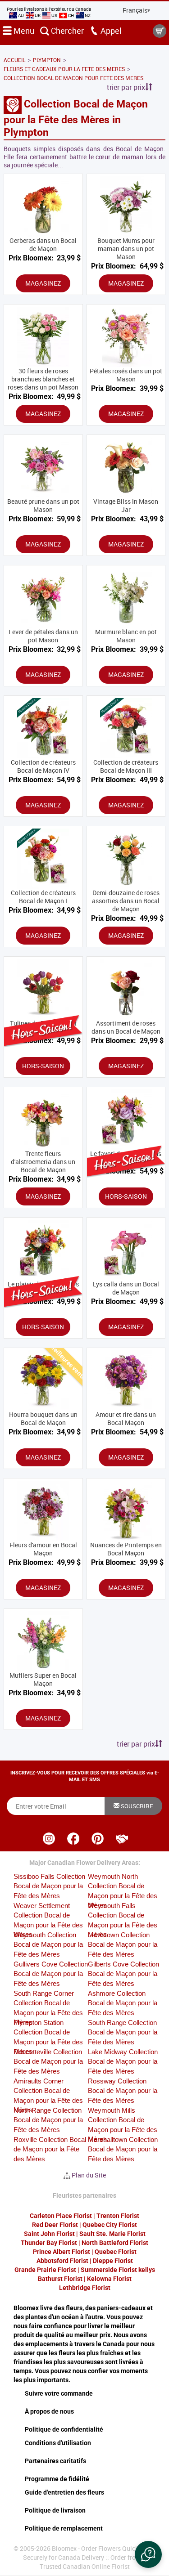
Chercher (66, 31)
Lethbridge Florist (85, 2288)
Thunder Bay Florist (49, 2243)
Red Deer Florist (55, 2225)
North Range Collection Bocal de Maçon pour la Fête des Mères (48, 2120)
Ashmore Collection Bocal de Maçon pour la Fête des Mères (123, 2003)
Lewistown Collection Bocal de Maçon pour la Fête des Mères (123, 1944)
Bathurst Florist (60, 2279)
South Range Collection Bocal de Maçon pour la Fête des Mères (123, 2032)
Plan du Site (89, 2175)
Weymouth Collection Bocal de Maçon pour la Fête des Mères (48, 1944)
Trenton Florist (118, 2216)
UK (38, 15)
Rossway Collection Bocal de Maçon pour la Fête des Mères (123, 2091)
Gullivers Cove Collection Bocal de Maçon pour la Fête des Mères (51, 1974)
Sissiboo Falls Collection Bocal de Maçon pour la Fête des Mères (49, 1886)
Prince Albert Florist (62, 2252)
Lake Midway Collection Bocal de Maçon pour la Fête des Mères (123, 2061)
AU (21, 15)
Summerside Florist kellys (118, 2270)
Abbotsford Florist (62, 2261)
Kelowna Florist (109, 2279)
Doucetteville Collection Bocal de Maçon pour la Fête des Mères (48, 2061)
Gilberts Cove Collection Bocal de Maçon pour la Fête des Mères (123, 1974)
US (54, 15)
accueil (14, 60)
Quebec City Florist (110, 2225)
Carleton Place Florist (61, 2216)
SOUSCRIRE (136, 1806)
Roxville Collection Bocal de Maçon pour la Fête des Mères (50, 2149)
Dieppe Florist (113, 2261)
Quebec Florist (116, 2252)
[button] (148, 2554)
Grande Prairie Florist (45, 2270)
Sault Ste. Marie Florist (112, 2234)
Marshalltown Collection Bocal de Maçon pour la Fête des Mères (123, 2149)
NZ (87, 15)
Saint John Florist (49, 2234)
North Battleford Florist (115, 2243)
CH (71, 15)
